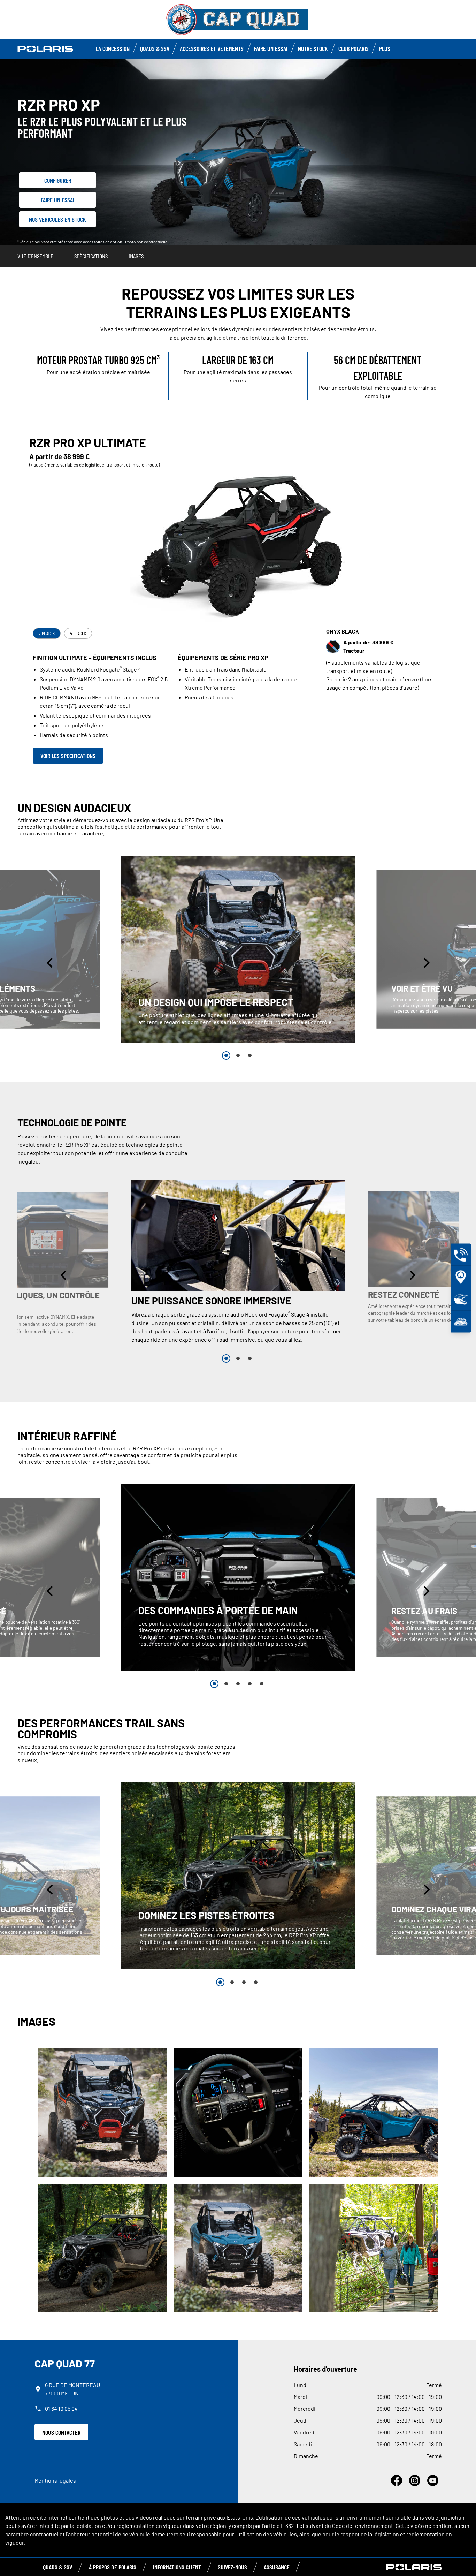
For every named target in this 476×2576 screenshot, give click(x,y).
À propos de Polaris (113, 2567)
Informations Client (177, 2567)
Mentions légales (55, 2480)
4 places (78, 633)
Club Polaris (354, 48)
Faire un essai (57, 200)
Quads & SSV (155, 48)
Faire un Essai (271, 48)
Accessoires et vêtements (212, 48)
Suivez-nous (232, 2567)
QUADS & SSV (57, 2567)
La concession (113, 48)
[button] (51, 963)
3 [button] (250, 1055)
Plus (385, 48)
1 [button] (226, 1055)
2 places (47, 633)
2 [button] (238, 1055)
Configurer (58, 180)
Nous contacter (61, 2432)
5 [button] (262, 1684)
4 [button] (250, 1684)
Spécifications (91, 256)
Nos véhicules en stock (57, 219)
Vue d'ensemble (35, 256)
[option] (238, 949)
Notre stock (313, 48)
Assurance (277, 2567)
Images (136, 256)
